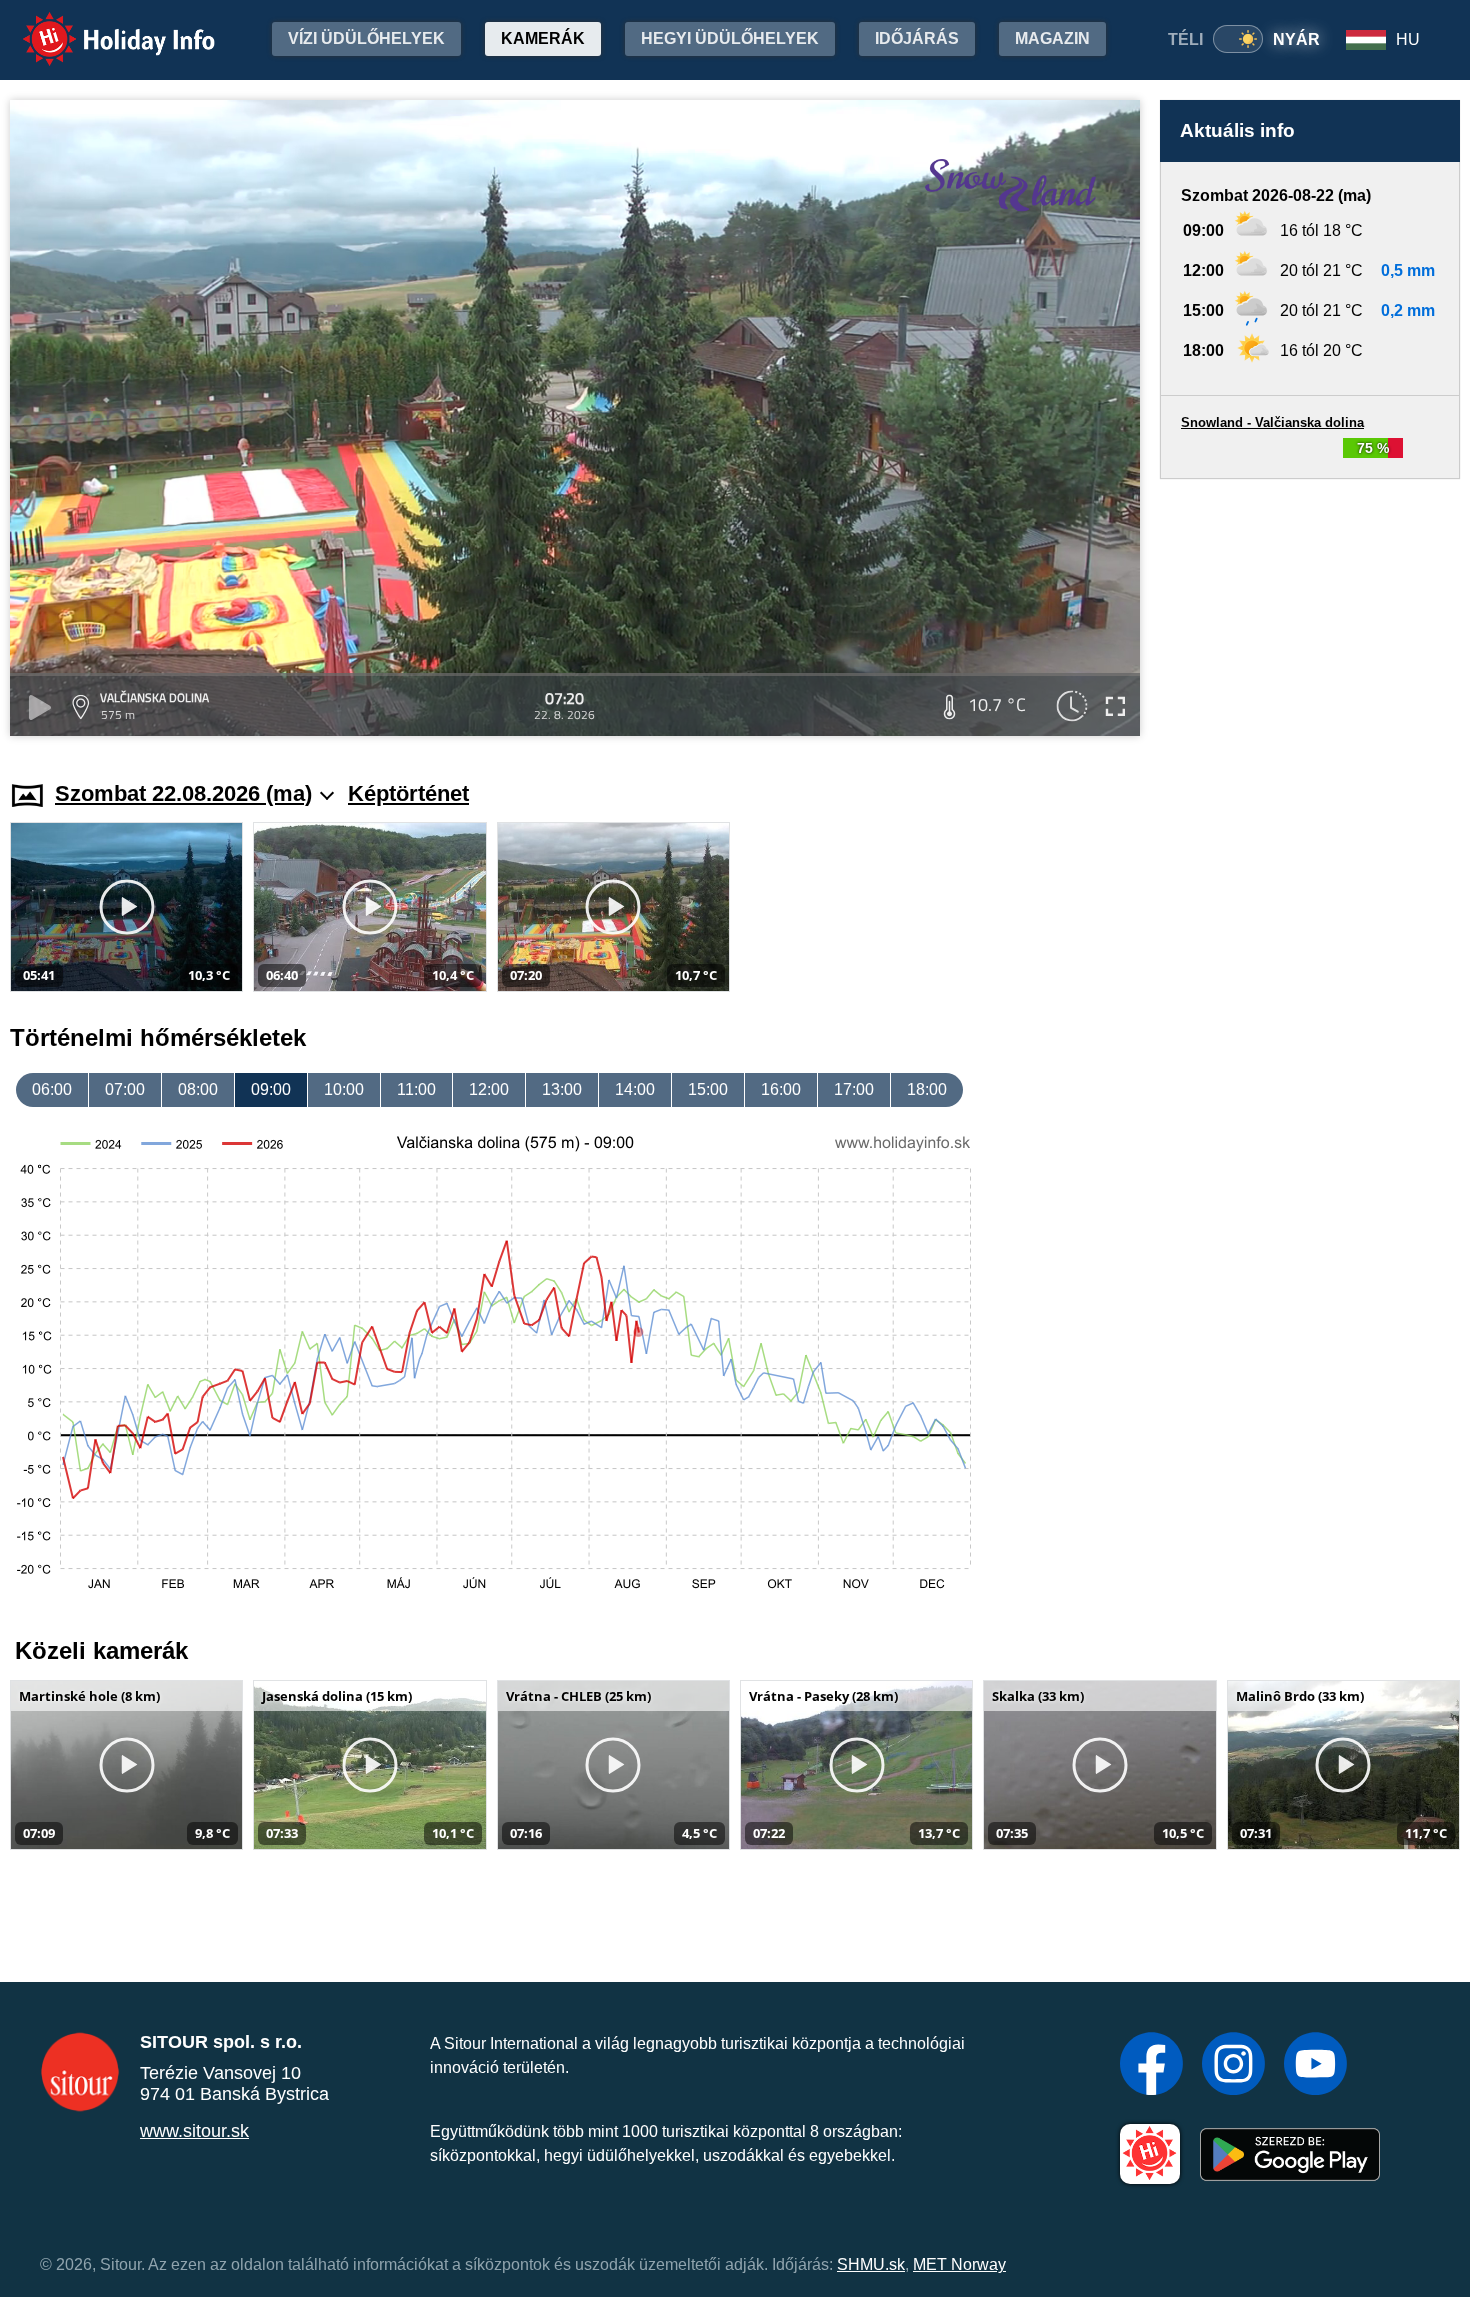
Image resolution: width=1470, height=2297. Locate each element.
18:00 (927, 1089)
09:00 (271, 1089)
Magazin (1052, 38)
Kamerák (543, 38)
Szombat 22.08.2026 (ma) (183, 793)
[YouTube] (1315, 2066)
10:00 (344, 1089)
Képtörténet (408, 793)
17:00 (854, 1089)
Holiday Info (100, 25)
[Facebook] (1151, 2066)
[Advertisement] (1310, 610)
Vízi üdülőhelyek (366, 38)
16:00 (781, 1089)
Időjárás (917, 38)
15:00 (708, 1089)
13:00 (562, 1089)
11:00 (416, 1089)
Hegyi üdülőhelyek (730, 38)
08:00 (198, 1089)
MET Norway (959, 2264)
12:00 (489, 1089)
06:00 (52, 1089)
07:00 (125, 1089)
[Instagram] (1233, 2066)
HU (1408, 39)
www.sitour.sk (194, 2131)
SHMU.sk (871, 2264)
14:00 (635, 1089)
